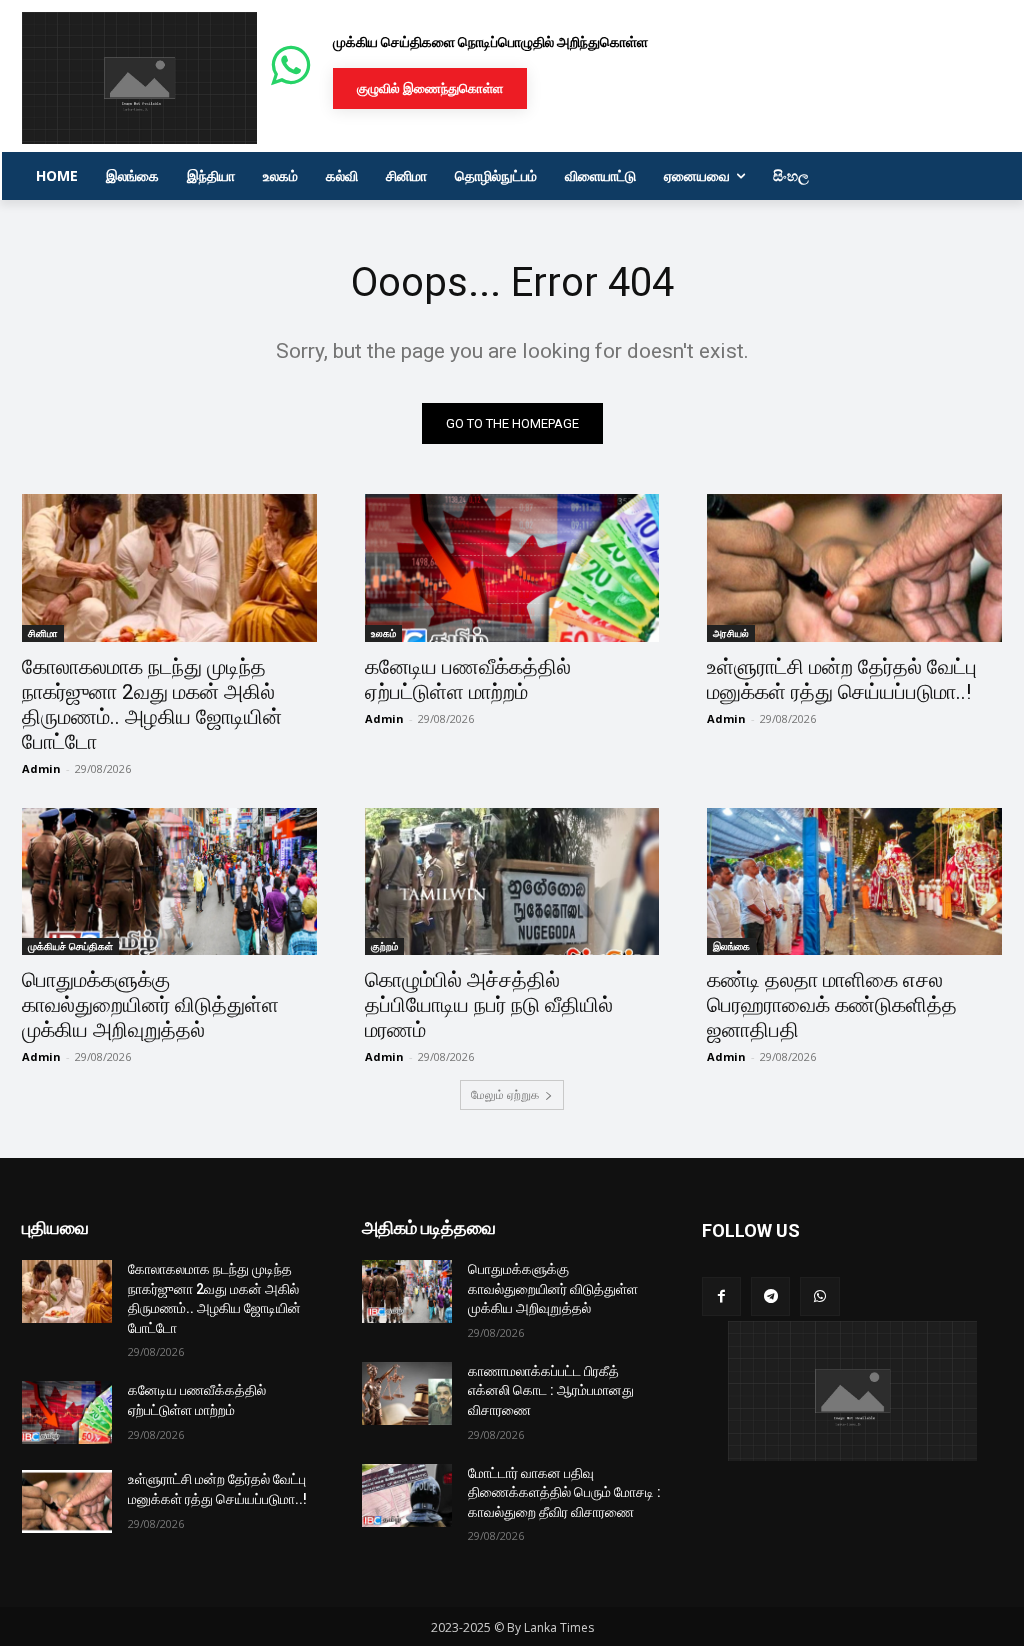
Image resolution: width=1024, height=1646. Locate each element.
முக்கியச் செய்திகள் (70, 946)
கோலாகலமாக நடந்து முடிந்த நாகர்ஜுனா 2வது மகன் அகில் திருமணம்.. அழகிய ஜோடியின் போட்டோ (152, 704)
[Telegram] (770, 1296)
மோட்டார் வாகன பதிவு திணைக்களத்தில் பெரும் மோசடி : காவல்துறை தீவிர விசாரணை (564, 1492)
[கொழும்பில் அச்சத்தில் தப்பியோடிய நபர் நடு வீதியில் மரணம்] (512, 881)
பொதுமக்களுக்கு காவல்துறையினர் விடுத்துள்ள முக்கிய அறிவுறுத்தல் (150, 1005)
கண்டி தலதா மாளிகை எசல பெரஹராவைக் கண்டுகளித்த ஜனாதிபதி (832, 1005)
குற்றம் (384, 946)
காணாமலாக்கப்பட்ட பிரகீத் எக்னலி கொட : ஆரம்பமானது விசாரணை (551, 1390)
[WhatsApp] (819, 1296)
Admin (41, 768)
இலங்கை (731, 946)
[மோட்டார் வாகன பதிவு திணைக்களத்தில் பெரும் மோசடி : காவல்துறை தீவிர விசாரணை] (407, 1495)
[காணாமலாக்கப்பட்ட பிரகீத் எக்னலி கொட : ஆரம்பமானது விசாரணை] (407, 1393)
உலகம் (383, 633)
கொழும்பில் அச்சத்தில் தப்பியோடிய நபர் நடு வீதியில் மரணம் (489, 1005)
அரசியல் (731, 633)
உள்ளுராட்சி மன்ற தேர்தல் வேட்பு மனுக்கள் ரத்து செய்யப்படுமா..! (842, 679)
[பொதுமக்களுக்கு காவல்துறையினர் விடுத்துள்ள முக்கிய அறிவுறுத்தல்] (169, 881)
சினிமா (43, 633)
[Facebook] (721, 1296)
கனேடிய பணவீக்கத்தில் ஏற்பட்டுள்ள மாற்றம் (468, 679)
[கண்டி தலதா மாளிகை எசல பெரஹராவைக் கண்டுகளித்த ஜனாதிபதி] (854, 881)
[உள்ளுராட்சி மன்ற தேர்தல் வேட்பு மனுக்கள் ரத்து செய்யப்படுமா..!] (854, 567)
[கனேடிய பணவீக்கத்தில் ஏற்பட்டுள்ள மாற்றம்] (512, 567)
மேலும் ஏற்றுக (505, 1094)
